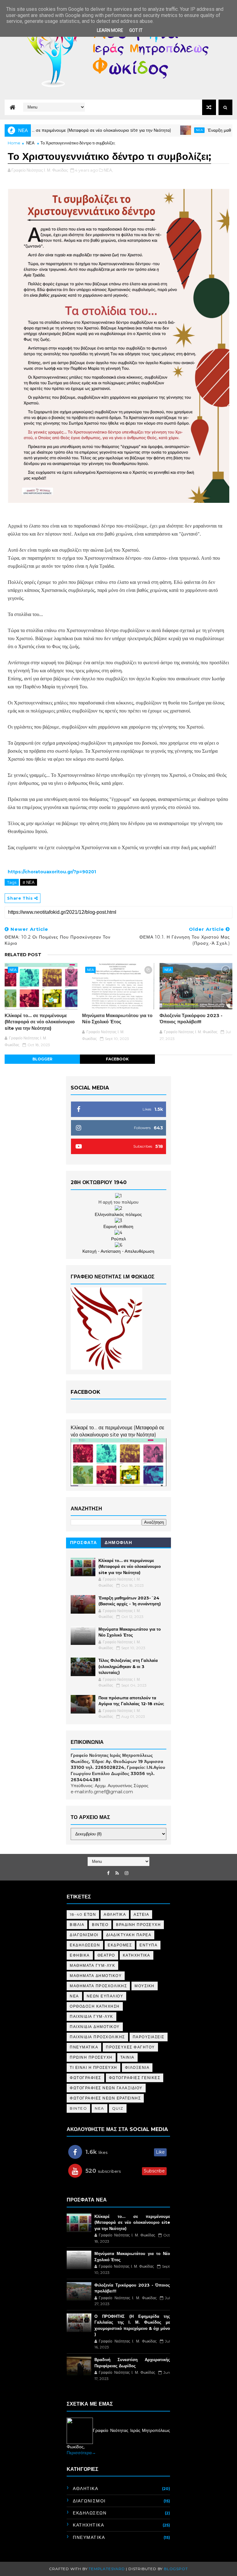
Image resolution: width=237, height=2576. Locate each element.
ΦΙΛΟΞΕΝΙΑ (137, 2067)
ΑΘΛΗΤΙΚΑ (115, 1914)
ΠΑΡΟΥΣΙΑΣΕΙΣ (149, 2037)
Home (14, 143)
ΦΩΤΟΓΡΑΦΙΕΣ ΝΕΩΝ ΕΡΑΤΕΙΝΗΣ (105, 2098)
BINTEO (78, 2108)
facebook (117, 1059)
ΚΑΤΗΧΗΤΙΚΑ (137, 1955)
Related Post (23, 955)
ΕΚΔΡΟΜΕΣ (120, 1945)
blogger (42, 1059)
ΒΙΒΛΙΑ (77, 1925)
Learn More (110, 30)
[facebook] (108, 1873)
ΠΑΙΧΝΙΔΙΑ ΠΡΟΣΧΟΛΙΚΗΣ (97, 2037)
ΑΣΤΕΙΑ (141, 1914)
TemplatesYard (107, 2569)
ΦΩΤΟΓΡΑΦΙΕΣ (85, 2078)
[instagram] (127, 1873)
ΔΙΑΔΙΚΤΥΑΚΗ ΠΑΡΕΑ (129, 1935)
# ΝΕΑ (29, 882)
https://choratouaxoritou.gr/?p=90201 (52, 872)
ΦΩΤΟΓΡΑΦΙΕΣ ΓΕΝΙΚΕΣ (135, 2078)
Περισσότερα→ (81, 2453)
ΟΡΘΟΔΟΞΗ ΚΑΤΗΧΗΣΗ (95, 2006)
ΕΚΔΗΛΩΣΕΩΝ (85, 1945)
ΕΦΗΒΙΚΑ (80, 1955)
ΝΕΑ (30, 143)
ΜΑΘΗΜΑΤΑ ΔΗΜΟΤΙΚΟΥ (96, 1976)
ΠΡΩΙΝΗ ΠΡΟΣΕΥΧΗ (91, 2057)
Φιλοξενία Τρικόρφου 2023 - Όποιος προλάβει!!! (191, 1018)
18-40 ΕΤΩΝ (83, 1914)
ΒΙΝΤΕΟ (100, 1925)
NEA (142, 130)
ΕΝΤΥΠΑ (148, 1945)
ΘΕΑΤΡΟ (106, 1955)
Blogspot (176, 2569)
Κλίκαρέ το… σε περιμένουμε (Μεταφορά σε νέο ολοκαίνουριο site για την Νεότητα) (40, 1022)
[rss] (117, 1873)
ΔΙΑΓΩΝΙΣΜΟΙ (84, 1935)
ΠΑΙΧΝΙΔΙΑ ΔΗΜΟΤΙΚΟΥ (95, 2027)
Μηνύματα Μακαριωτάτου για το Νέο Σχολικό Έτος (117, 1018)
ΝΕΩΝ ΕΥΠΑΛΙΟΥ (105, 1996)
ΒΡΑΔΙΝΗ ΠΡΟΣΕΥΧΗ (138, 1925)
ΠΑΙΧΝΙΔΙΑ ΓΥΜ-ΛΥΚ (91, 2016)
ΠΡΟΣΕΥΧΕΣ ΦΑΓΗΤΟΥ (130, 2047)
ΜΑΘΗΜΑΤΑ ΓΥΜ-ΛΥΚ (92, 1965)
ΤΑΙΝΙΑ (127, 2057)
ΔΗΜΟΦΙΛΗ (118, 1543)
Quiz (118, 2108)
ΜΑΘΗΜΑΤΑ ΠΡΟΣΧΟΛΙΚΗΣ (98, 1986)
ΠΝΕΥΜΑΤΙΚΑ (84, 2047)
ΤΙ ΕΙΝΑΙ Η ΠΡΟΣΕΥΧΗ (94, 2067)
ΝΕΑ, (108, 170)
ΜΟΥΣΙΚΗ (145, 1986)
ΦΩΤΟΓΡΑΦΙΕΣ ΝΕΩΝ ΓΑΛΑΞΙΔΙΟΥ (106, 2088)
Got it (136, 30)
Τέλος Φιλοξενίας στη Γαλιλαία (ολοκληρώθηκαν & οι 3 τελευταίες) (128, 1666)
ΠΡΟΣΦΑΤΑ (84, 1543)
